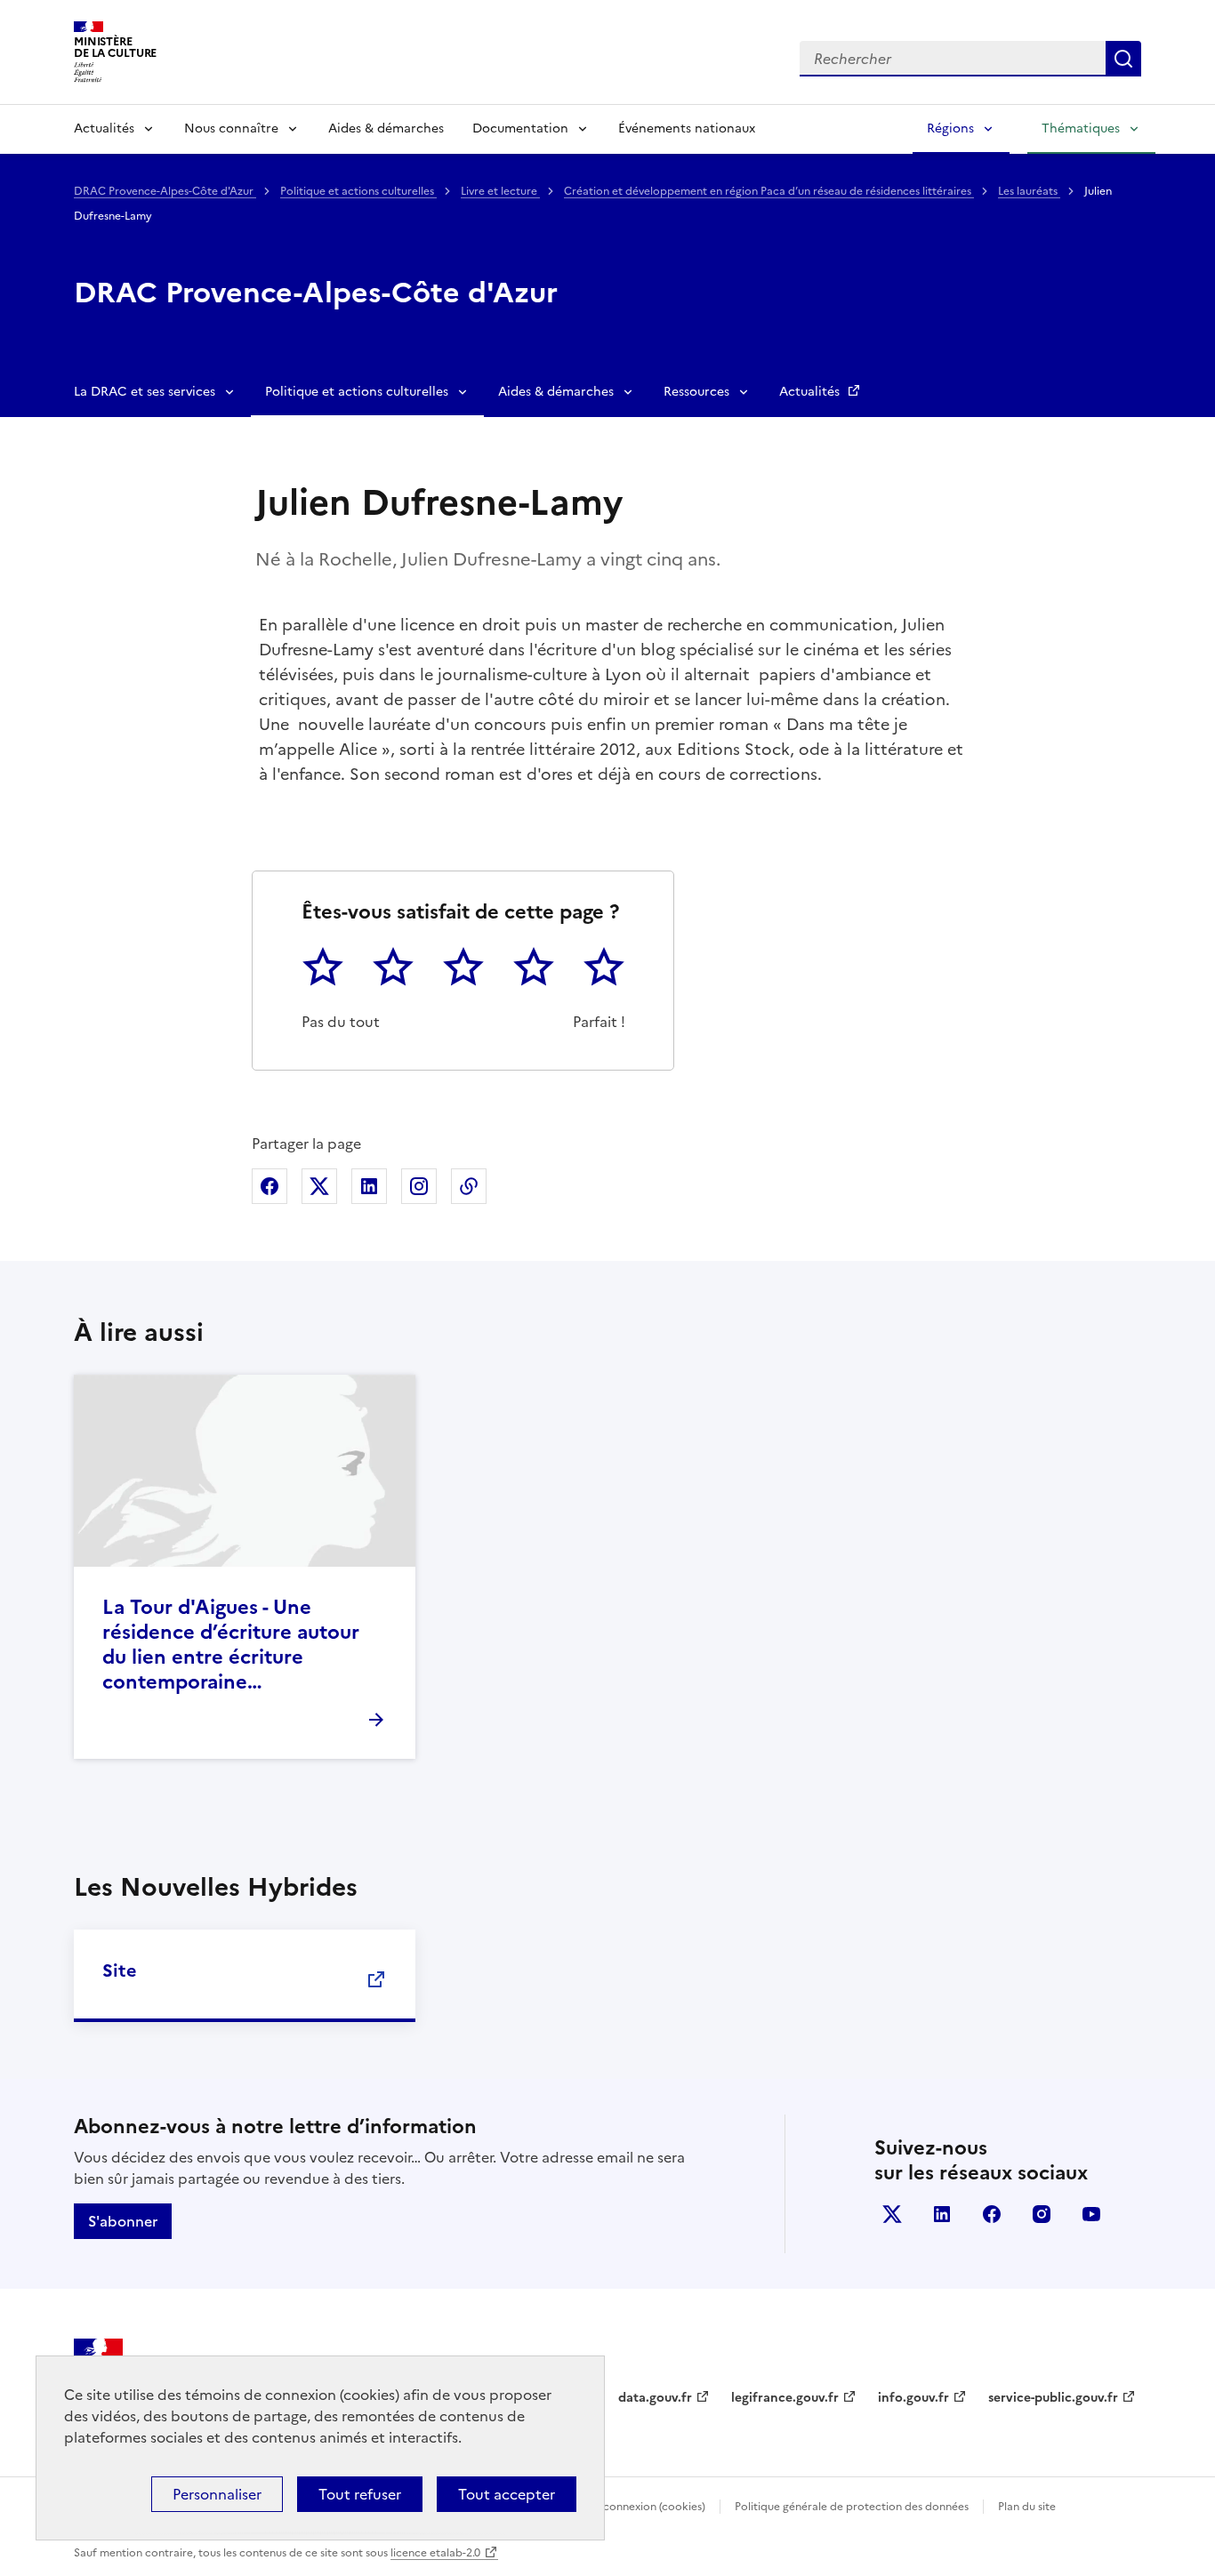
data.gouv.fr (655, 2398)
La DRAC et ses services (145, 392)
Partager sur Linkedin (369, 1186)
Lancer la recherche (1123, 59)
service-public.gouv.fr (1053, 2398)
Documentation (520, 128)
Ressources (696, 392)
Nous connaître (231, 128)
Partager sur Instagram (419, 1186)
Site (120, 1970)
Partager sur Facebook (270, 1186)
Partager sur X (319, 1186)
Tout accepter (507, 2494)
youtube (1091, 2214)
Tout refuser (360, 2494)
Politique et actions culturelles (358, 191)
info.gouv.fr (913, 2398)
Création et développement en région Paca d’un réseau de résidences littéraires (769, 191)
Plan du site (1027, 2507)
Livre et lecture (500, 191)
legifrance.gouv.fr (785, 2398)
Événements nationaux (687, 128)
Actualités (104, 128)
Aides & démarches (386, 128)
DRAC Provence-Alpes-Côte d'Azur (165, 191)
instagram (1042, 2214)
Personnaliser (217, 2494)
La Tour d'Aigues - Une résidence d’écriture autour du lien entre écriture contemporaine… (231, 1645)
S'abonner (123, 2221)
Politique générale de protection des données (852, 2507)
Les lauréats (1029, 191)
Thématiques (1081, 128)
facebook (992, 2214)
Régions (950, 128)
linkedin (942, 2214)
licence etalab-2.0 (435, 2553)
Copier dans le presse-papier (469, 1186)
